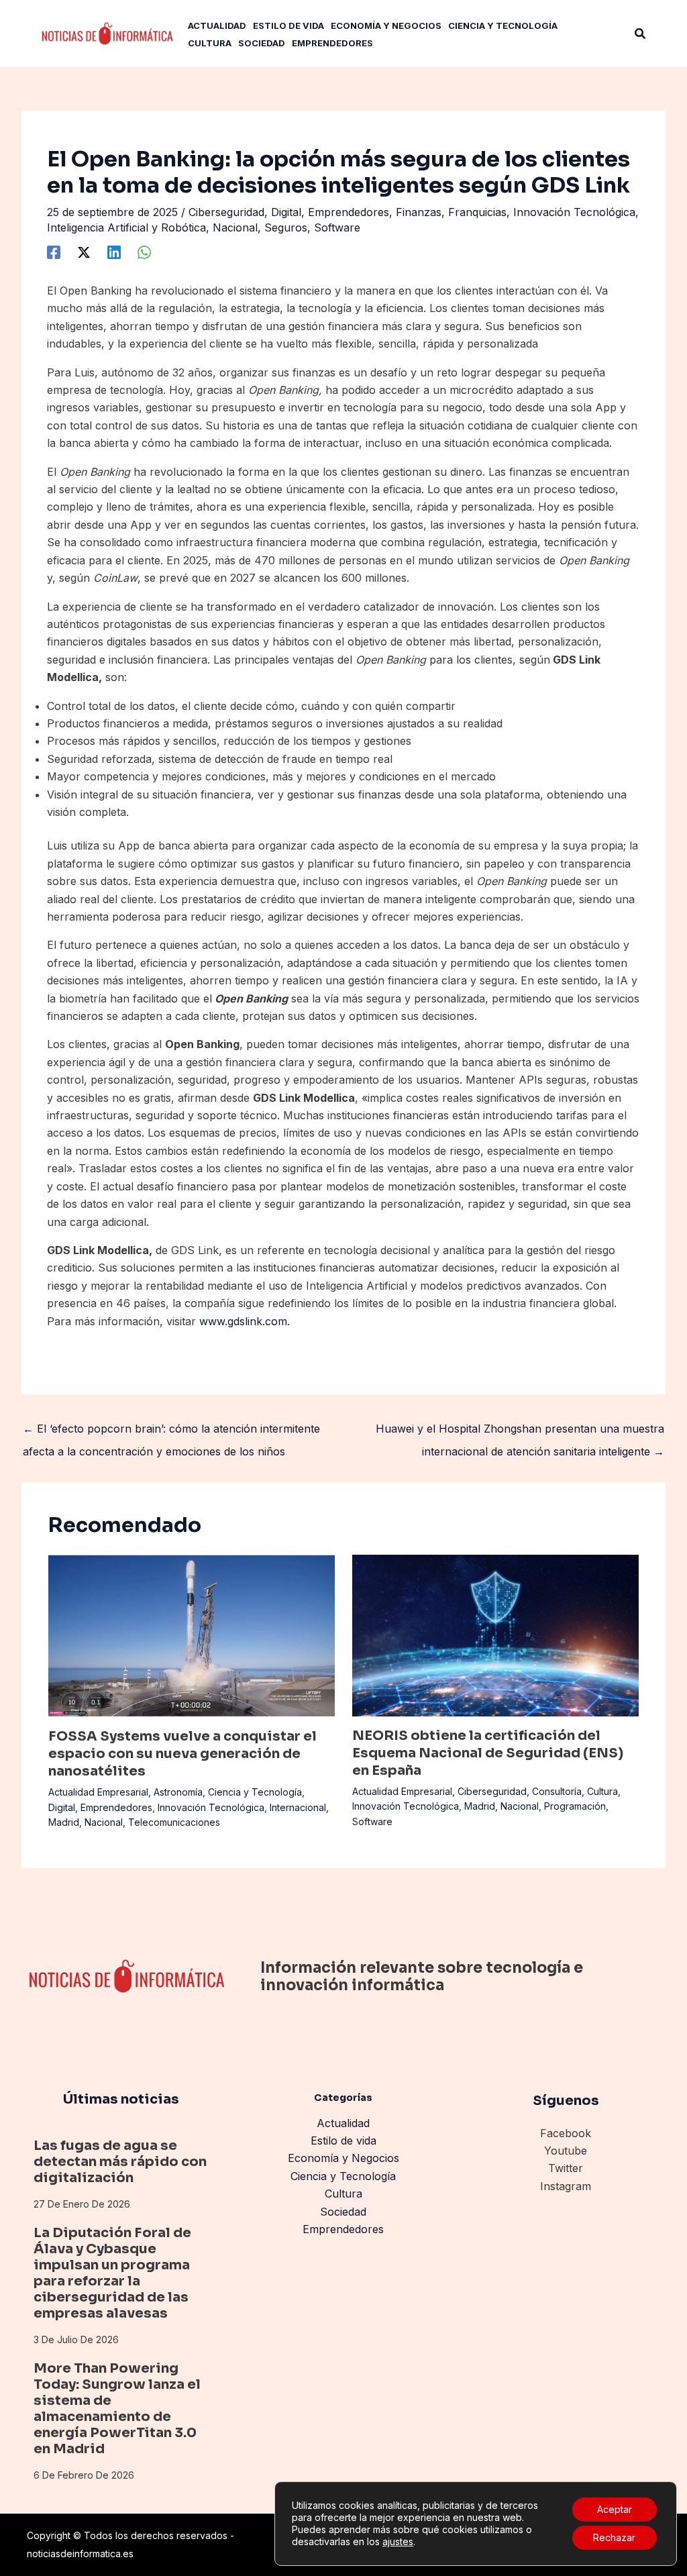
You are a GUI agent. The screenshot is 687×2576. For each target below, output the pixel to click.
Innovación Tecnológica (574, 212)
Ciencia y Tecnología (255, 1792)
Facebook (566, 2133)
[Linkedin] (114, 252)
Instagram (566, 2186)
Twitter (566, 2168)
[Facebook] (54, 252)
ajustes (398, 2541)
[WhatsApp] (144, 252)
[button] (641, 34)
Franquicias (477, 212)
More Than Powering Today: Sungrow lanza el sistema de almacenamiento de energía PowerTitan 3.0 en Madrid (117, 2409)
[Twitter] (84, 252)
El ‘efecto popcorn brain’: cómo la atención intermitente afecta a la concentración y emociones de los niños (171, 1432)
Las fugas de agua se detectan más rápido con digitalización (120, 2162)
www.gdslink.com (243, 1321)
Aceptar (615, 2509)
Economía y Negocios (343, 2158)
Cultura (602, 1791)
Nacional (235, 227)
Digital (286, 212)
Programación (575, 1806)
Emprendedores (349, 212)
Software (337, 227)
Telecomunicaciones (174, 1822)
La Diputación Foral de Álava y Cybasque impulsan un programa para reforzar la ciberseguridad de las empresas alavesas (112, 2273)
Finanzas (419, 212)
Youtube (566, 2151)
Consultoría (557, 1791)
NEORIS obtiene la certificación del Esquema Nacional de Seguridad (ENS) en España (488, 1753)
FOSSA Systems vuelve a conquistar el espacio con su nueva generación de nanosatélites (182, 1754)
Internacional (298, 1807)
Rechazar (614, 2537)
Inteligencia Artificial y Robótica (126, 227)
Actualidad (343, 2123)
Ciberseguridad (226, 212)
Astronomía (178, 1792)
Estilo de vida (343, 2141)
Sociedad (343, 2212)
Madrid (64, 1822)
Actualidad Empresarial (98, 1792)
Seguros (286, 227)
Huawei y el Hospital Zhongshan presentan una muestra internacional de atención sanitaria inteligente (520, 1432)
